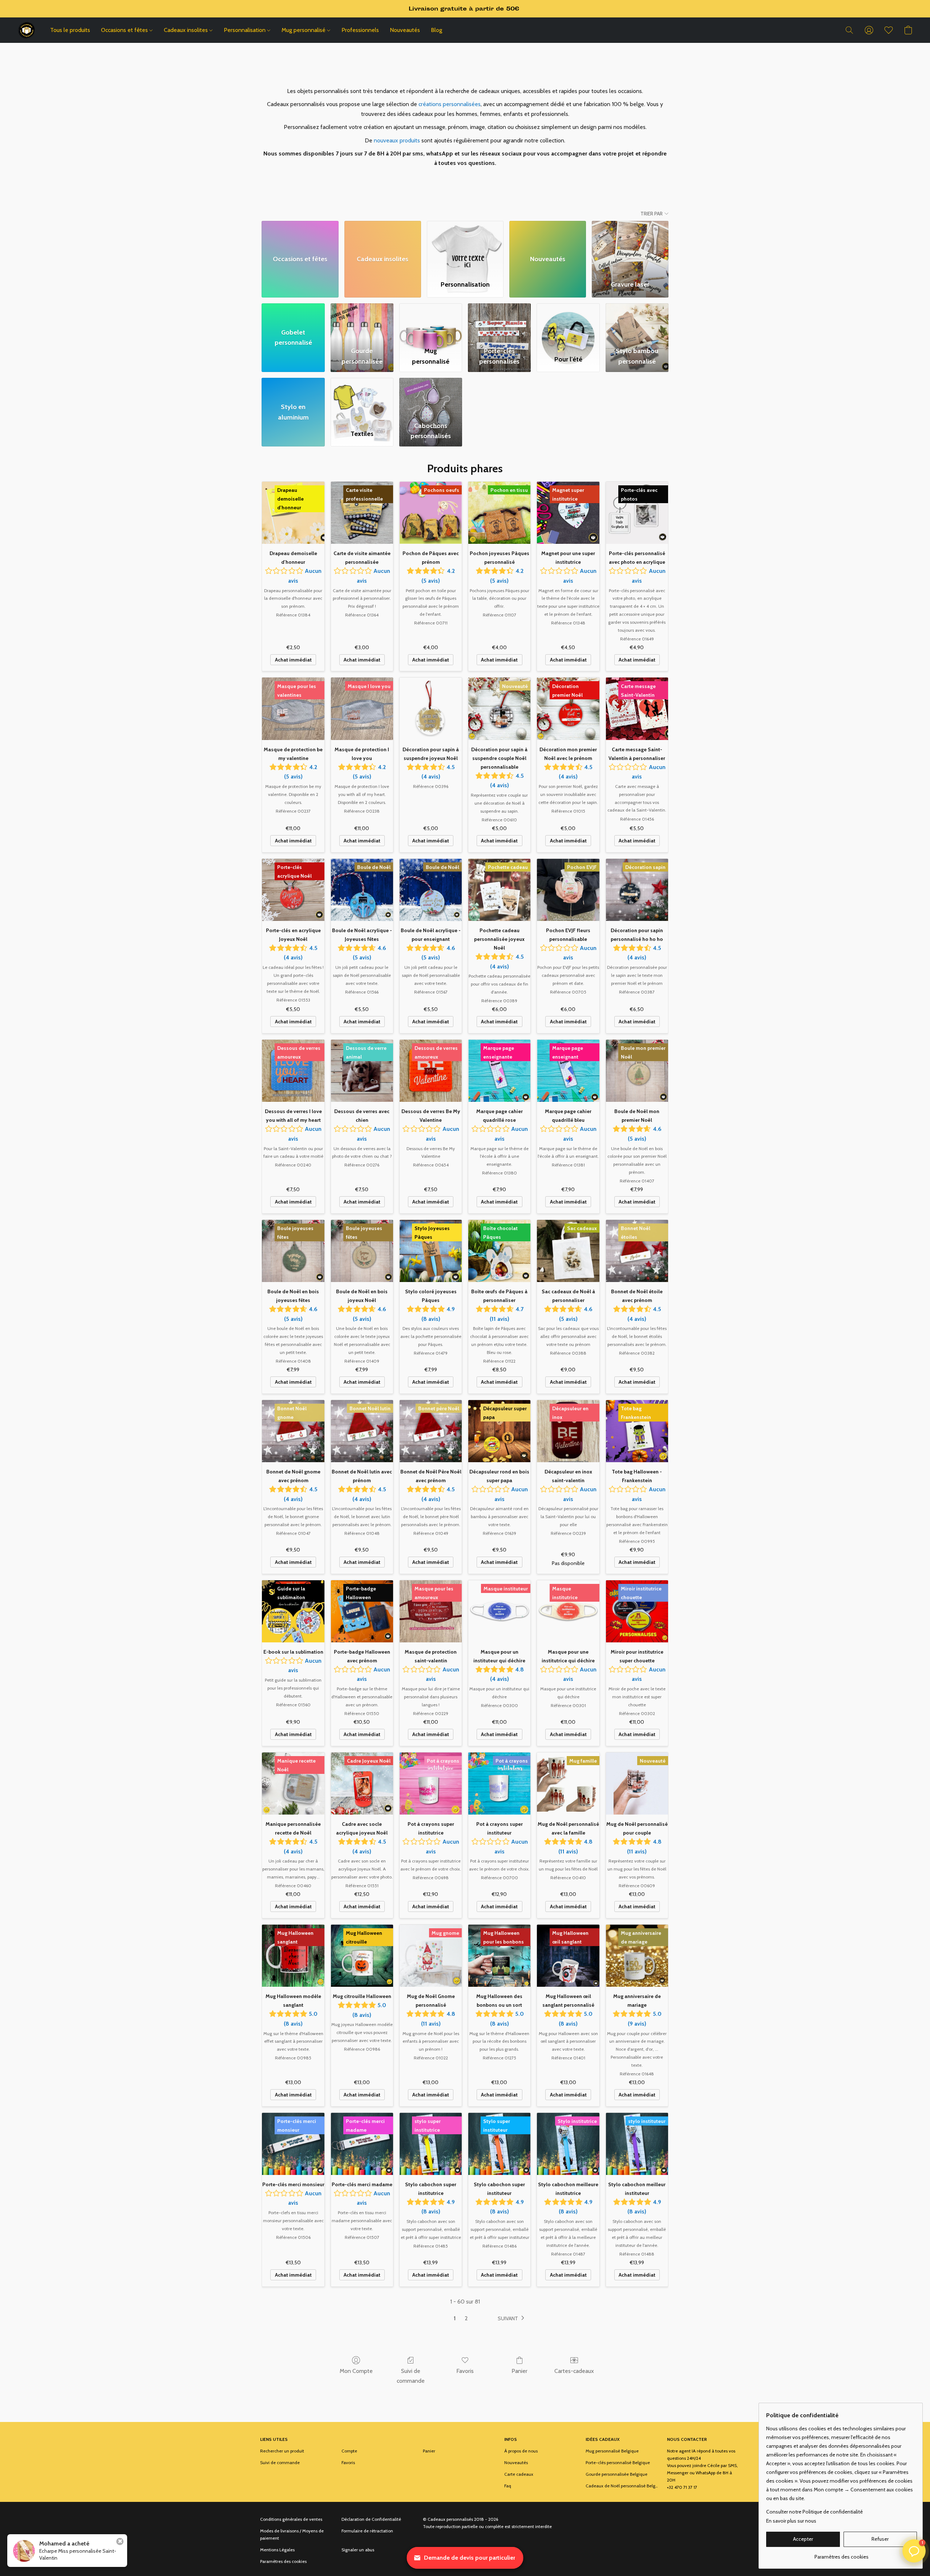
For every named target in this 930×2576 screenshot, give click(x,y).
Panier (519, 2371)
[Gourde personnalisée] (362, 323)
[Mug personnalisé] (431, 323)
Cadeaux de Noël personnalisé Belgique (622, 2486)
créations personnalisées (450, 104)
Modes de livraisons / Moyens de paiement (292, 2534)
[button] (27, 30)
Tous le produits (70, 30)
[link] (842, 2554)
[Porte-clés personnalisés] (499, 323)
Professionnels (360, 30)
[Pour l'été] (568, 323)
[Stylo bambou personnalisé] (637, 323)
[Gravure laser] (630, 247)
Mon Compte (356, 2371)
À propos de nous (521, 2451)
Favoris (465, 2371)
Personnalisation (245, 30)
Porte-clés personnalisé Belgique (618, 2462)
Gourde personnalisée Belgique (616, 2474)
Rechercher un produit (282, 2451)
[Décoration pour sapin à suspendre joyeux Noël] (431, 709)
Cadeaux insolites (187, 30)
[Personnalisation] (465, 247)
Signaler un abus (358, 2550)
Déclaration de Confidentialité (371, 2519)
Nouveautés (405, 30)
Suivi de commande (411, 2376)
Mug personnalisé (304, 30)
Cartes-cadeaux (574, 2371)
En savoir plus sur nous (791, 2521)
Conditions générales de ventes (291, 2519)
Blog (436, 30)
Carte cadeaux (519, 2474)
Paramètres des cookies (283, 2561)
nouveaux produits (397, 140)
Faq (508, 2486)
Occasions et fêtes (125, 30)
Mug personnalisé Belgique (612, 2451)
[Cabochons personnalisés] (431, 397)
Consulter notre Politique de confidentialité (814, 2512)
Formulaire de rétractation (367, 2531)
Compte (349, 2451)
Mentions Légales (277, 2550)
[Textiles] (362, 397)
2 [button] (466, 2318)
